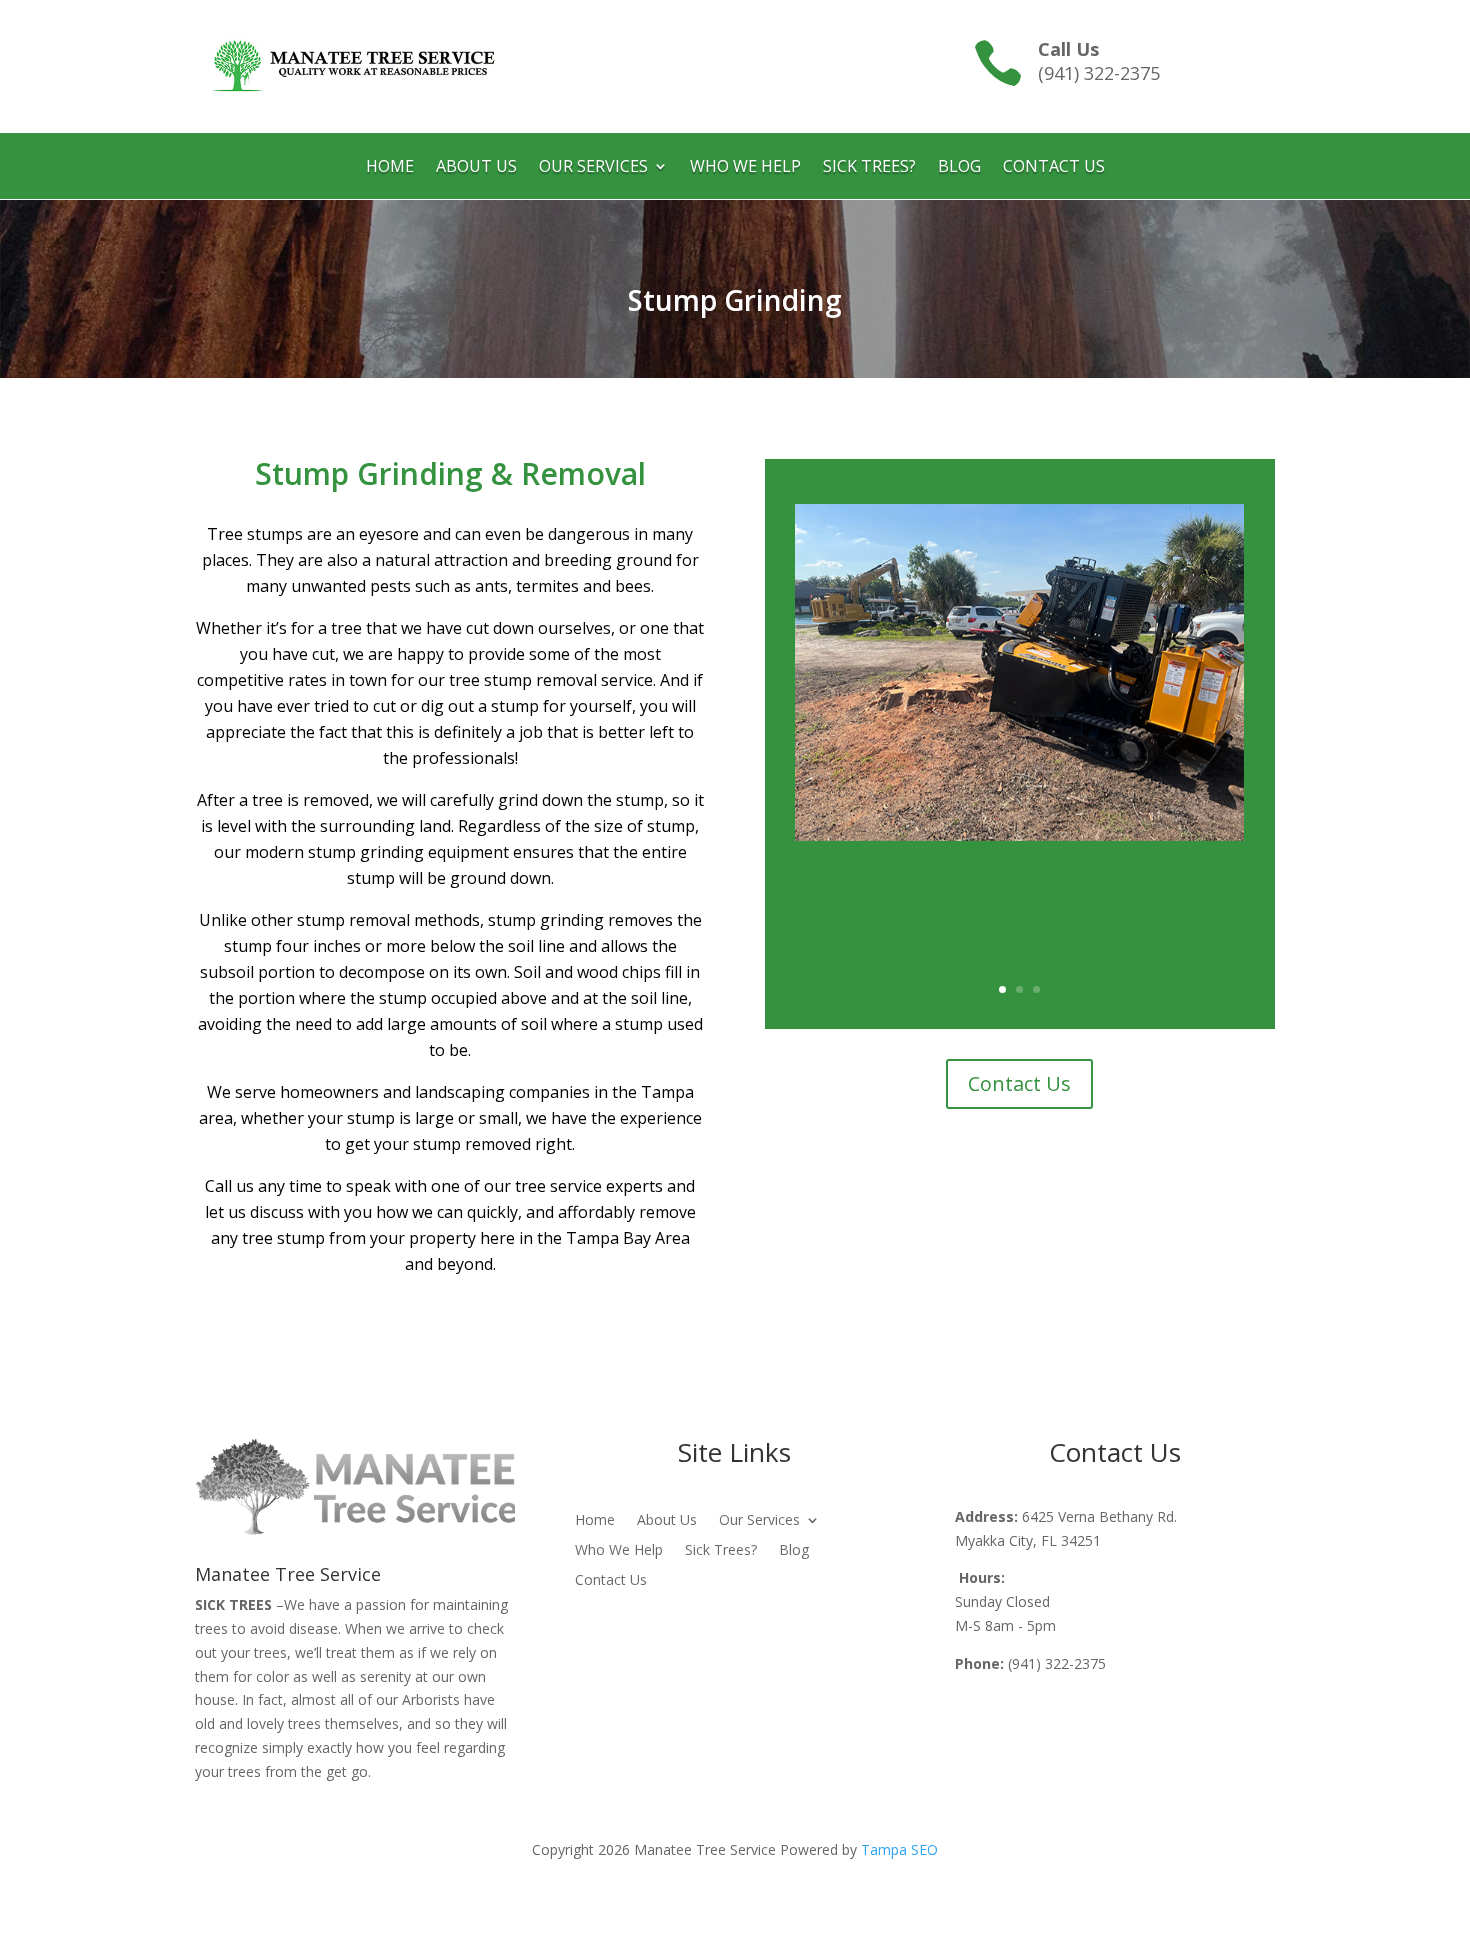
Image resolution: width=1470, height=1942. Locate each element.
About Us (476, 168)
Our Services (593, 168)
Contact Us (1054, 168)
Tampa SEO (899, 1849)
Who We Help (745, 168)
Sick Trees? (869, 168)
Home (390, 168)
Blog (959, 168)
